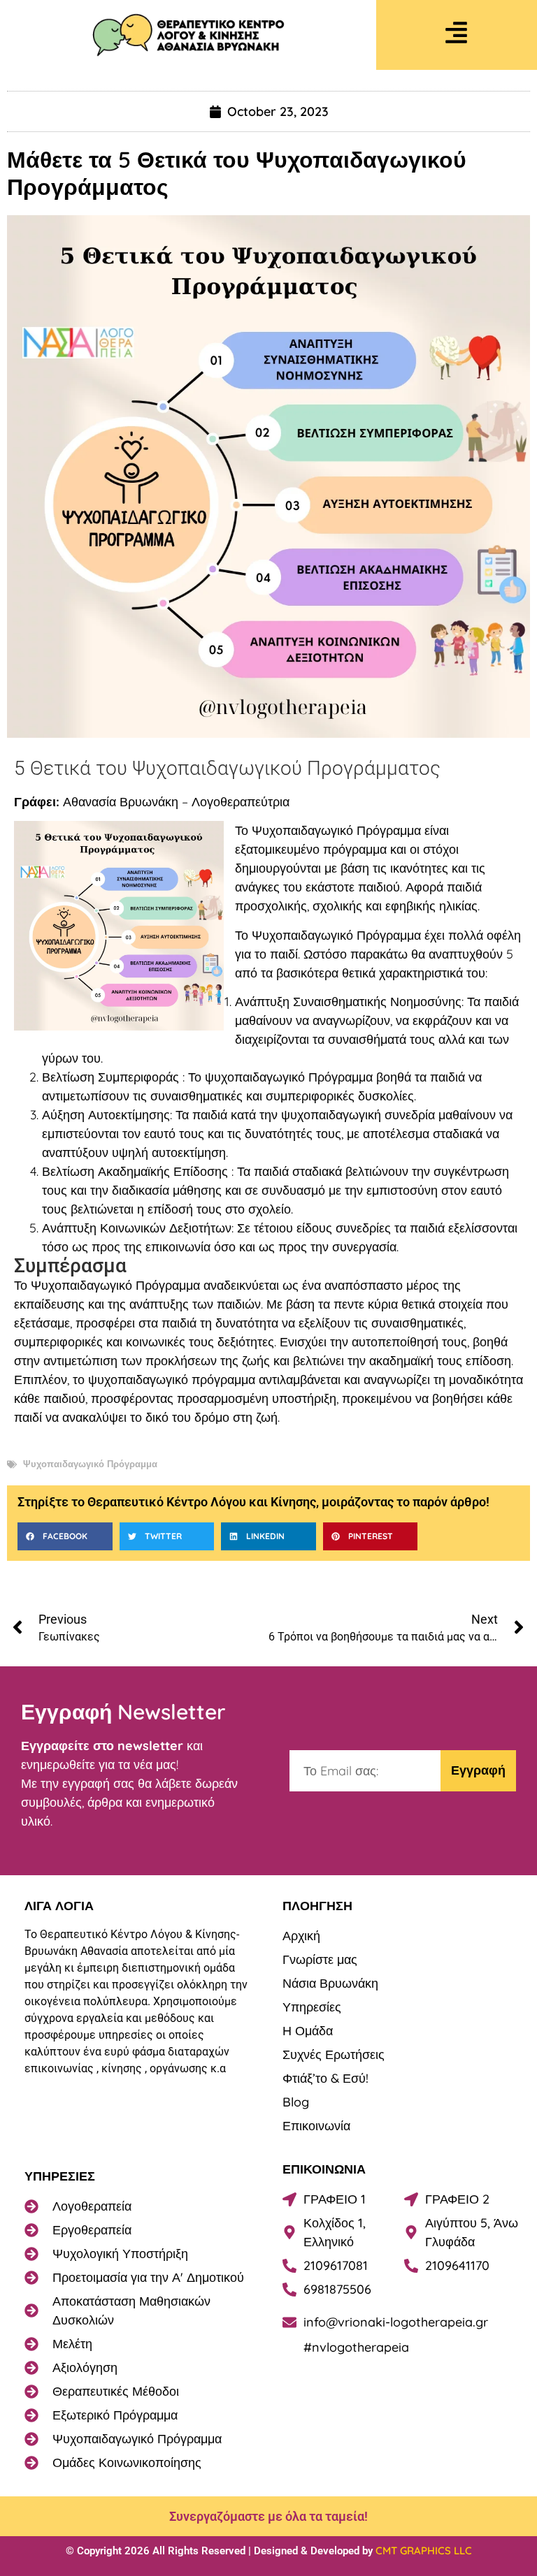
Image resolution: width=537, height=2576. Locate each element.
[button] (65, 1536)
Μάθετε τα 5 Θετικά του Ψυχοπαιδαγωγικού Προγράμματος (237, 173)
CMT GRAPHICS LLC (424, 2550)
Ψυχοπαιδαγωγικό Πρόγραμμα (90, 1464)
